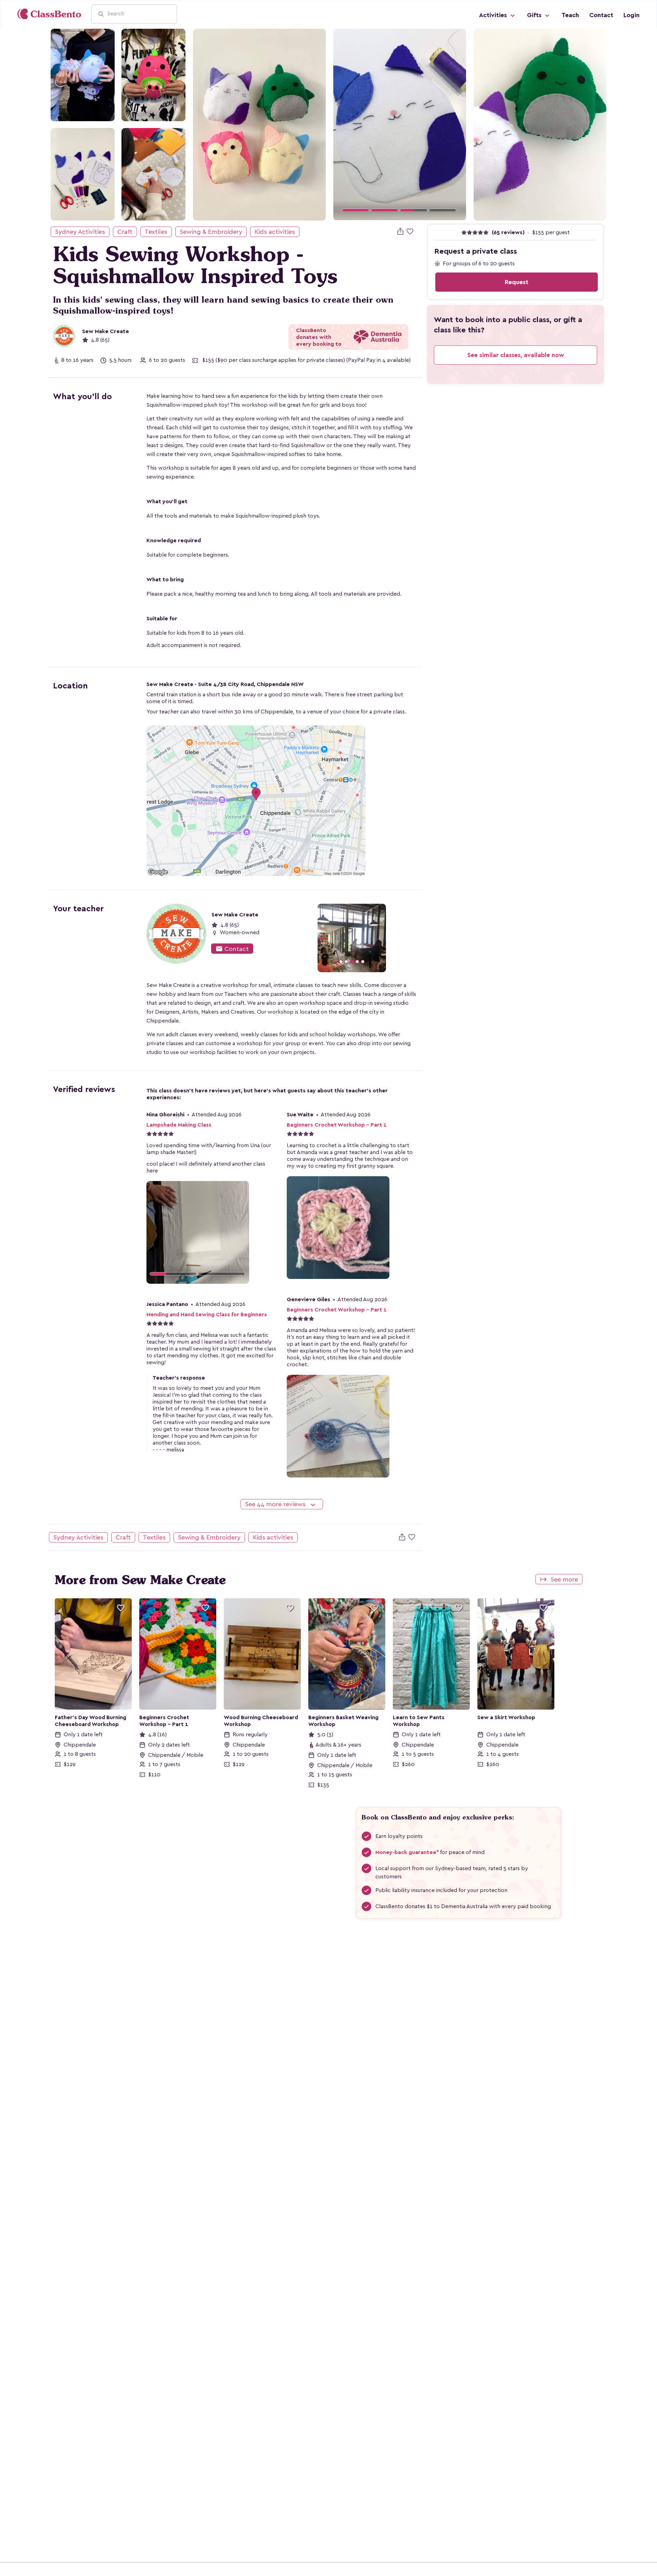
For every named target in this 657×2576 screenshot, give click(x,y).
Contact (601, 15)
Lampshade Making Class (179, 1125)
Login (632, 15)
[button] (343, 124)
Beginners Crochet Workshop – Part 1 (337, 1125)
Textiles (156, 232)
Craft (125, 232)
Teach (570, 15)
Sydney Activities (80, 232)
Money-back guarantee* (407, 1852)
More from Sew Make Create (140, 1580)
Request (517, 282)
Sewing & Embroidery (211, 232)
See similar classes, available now (516, 355)
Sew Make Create (106, 331)
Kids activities (275, 232)
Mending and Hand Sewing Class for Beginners (207, 1315)
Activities (494, 15)
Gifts (535, 15)
